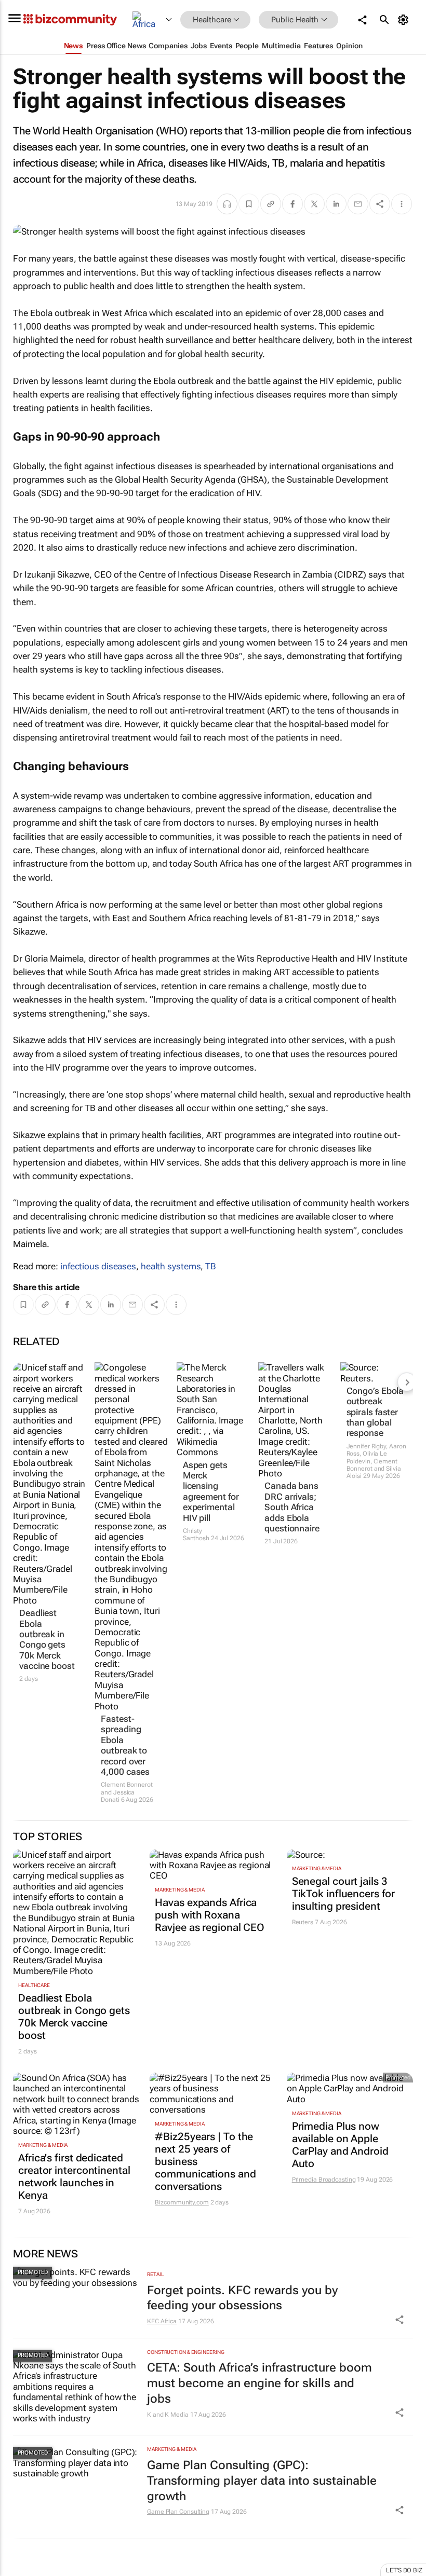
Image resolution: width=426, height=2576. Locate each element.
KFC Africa (162, 2321)
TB (211, 1266)
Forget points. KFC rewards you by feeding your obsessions (242, 2298)
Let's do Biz (404, 2570)
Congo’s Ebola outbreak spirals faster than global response (375, 1412)
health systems (171, 1266)
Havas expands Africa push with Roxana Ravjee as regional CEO (210, 1915)
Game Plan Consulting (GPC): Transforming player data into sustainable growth (262, 2481)
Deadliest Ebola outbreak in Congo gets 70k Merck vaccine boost (47, 1639)
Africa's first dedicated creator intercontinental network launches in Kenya (74, 2176)
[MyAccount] (405, 20)
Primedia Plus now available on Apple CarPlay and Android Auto (340, 2145)
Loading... (20, 2570)
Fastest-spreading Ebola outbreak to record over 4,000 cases (125, 1745)
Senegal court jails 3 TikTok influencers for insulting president (343, 1894)
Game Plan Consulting (178, 2512)
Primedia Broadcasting (324, 2180)
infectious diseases (98, 1266)
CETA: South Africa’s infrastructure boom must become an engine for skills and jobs (259, 2383)
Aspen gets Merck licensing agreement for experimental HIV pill (211, 1491)
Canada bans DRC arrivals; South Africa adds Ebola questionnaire (292, 1507)
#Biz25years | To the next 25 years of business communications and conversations (205, 2161)
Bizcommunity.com (182, 2202)
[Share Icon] (400, 2320)
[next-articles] (407, 1382)
